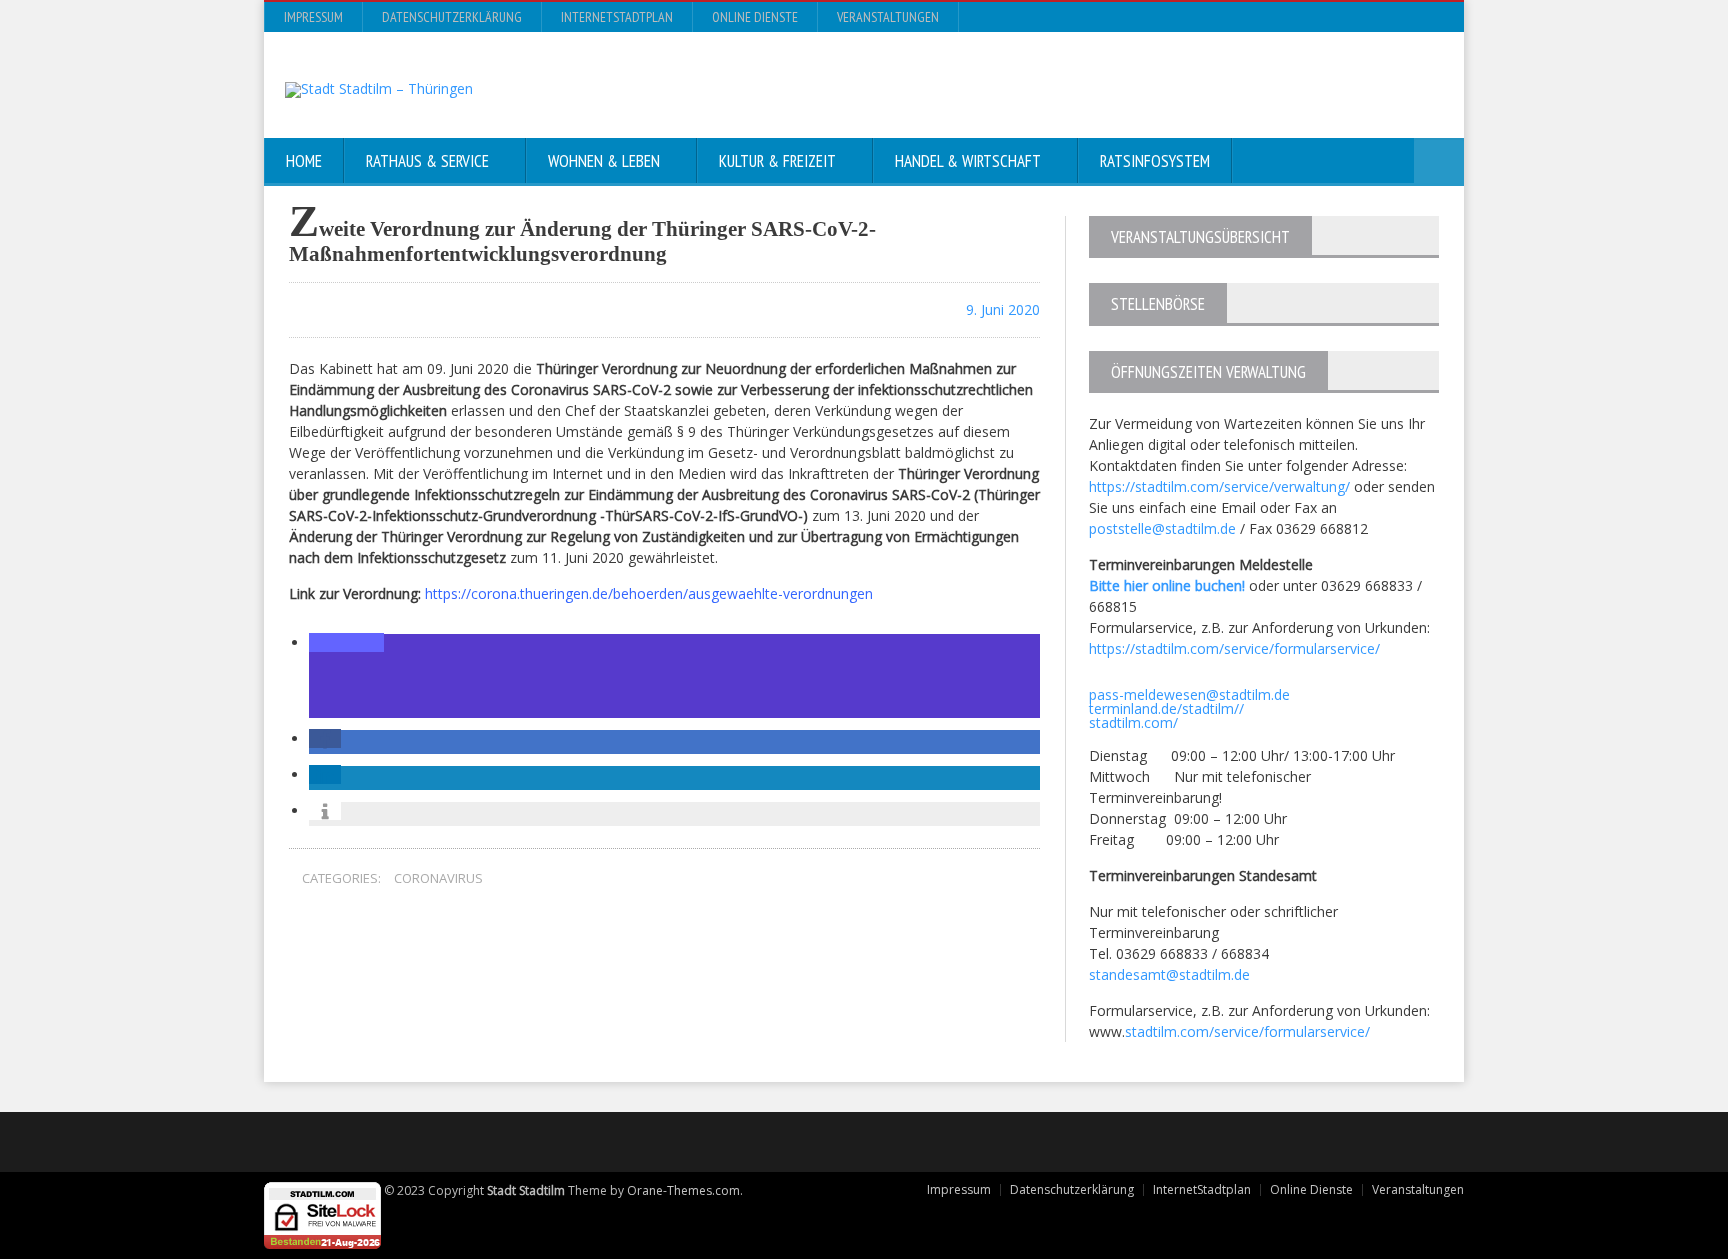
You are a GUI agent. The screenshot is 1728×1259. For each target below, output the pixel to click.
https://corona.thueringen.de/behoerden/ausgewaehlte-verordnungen (647, 593)
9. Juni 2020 (1001, 309)
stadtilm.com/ (1133, 722)
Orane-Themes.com (683, 1190)
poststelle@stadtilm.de (1162, 528)
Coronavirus (438, 878)
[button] (346, 642)
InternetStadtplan (617, 17)
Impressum (313, 17)
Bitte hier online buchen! (1167, 585)
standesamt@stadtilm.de (1169, 974)
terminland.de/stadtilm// (1166, 708)
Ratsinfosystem (1155, 161)
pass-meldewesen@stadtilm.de (1189, 694)
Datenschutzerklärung (452, 17)
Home (304, 161)
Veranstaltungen (888, 17)
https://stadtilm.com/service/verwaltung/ (1219, 486)
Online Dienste (755, 17)
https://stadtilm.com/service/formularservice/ (1234, 648)
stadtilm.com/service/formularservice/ (1247, 1031)
